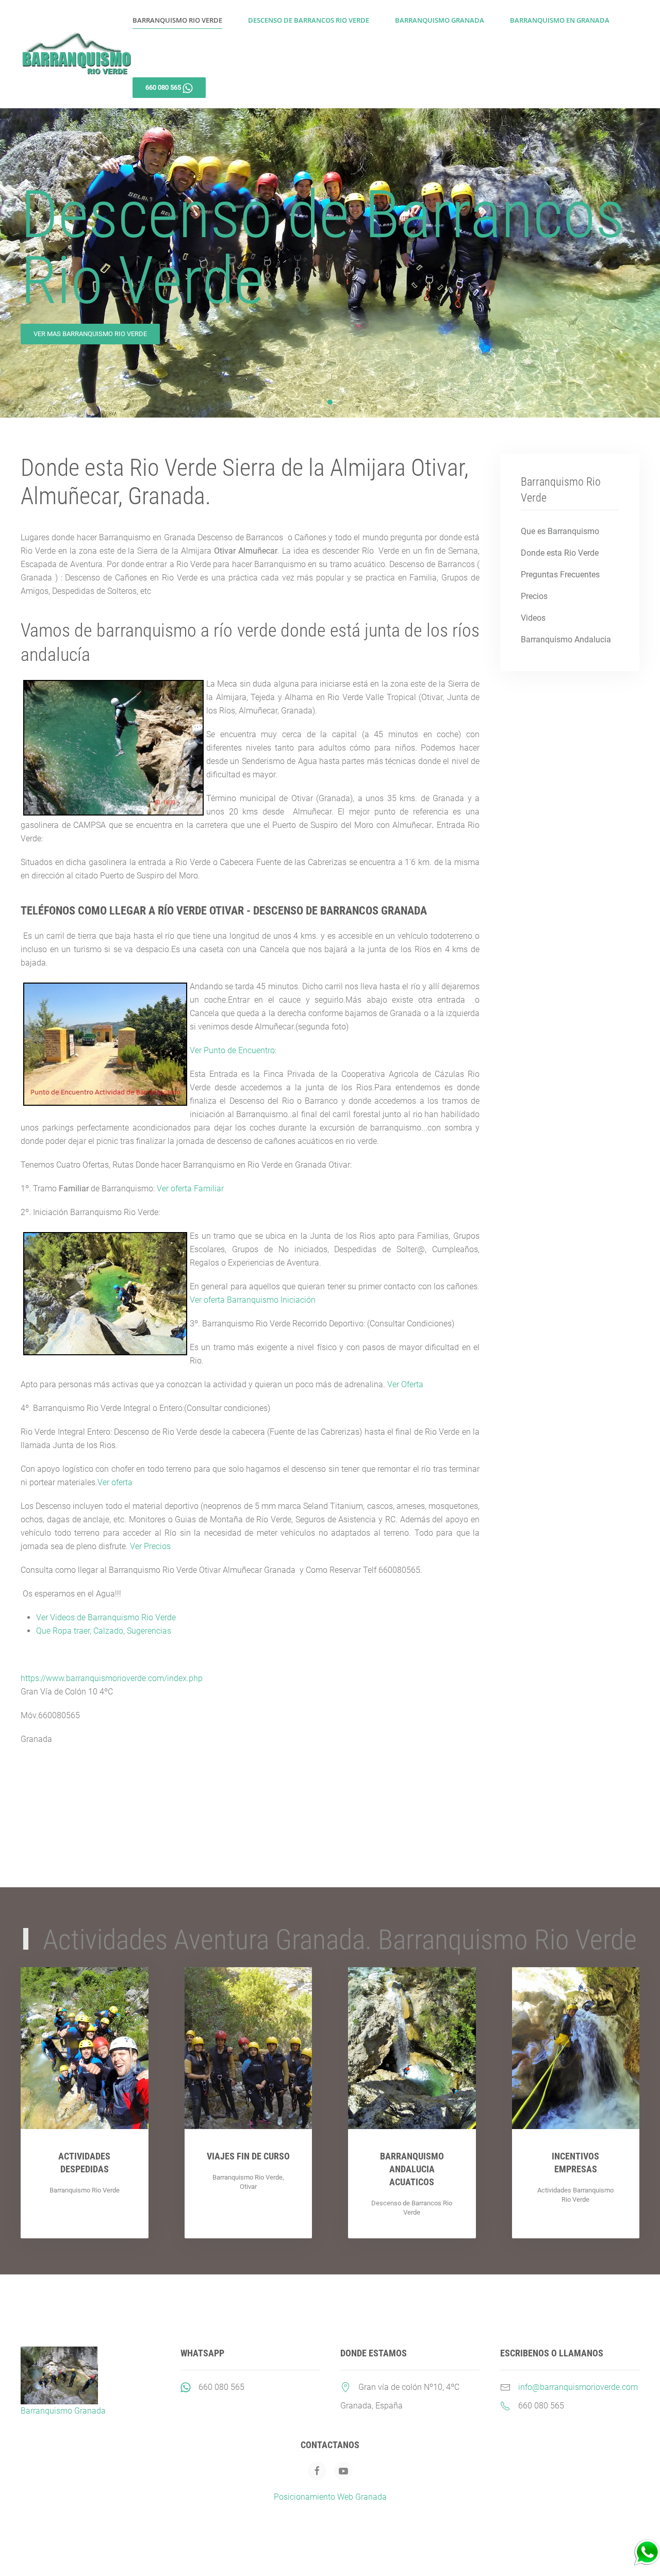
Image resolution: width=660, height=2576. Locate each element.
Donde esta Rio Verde (560, 553)
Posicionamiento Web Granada (330, 2497)
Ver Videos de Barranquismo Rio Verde (106, 1617)
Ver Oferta (405, 1384)
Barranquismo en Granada (560, 20)
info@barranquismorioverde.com (578, 2387)
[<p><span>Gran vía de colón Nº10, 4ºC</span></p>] (345, 2387)
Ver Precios (150, 1546)
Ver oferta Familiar (190, 1189)
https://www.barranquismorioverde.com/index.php (112, 1678)
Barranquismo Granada (440, 20)
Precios (534, 596)
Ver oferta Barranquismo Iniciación (253, 1300)
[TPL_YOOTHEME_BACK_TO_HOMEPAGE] (77, 54)
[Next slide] (637, 263)
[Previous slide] (23, 263)
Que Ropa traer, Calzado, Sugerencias (104, 1631)
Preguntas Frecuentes (560, 575)
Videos (533, 618)
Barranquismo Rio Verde (177, 20)
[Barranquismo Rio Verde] (647, 2552)
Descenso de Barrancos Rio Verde (309, 20)
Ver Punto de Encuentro (232, 1050)
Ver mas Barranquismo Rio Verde (90, 334)
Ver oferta (115, 1482)
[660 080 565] (186, 2387)
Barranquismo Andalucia (566, 639)
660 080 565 (221, 2387)
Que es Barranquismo (560, 531)
